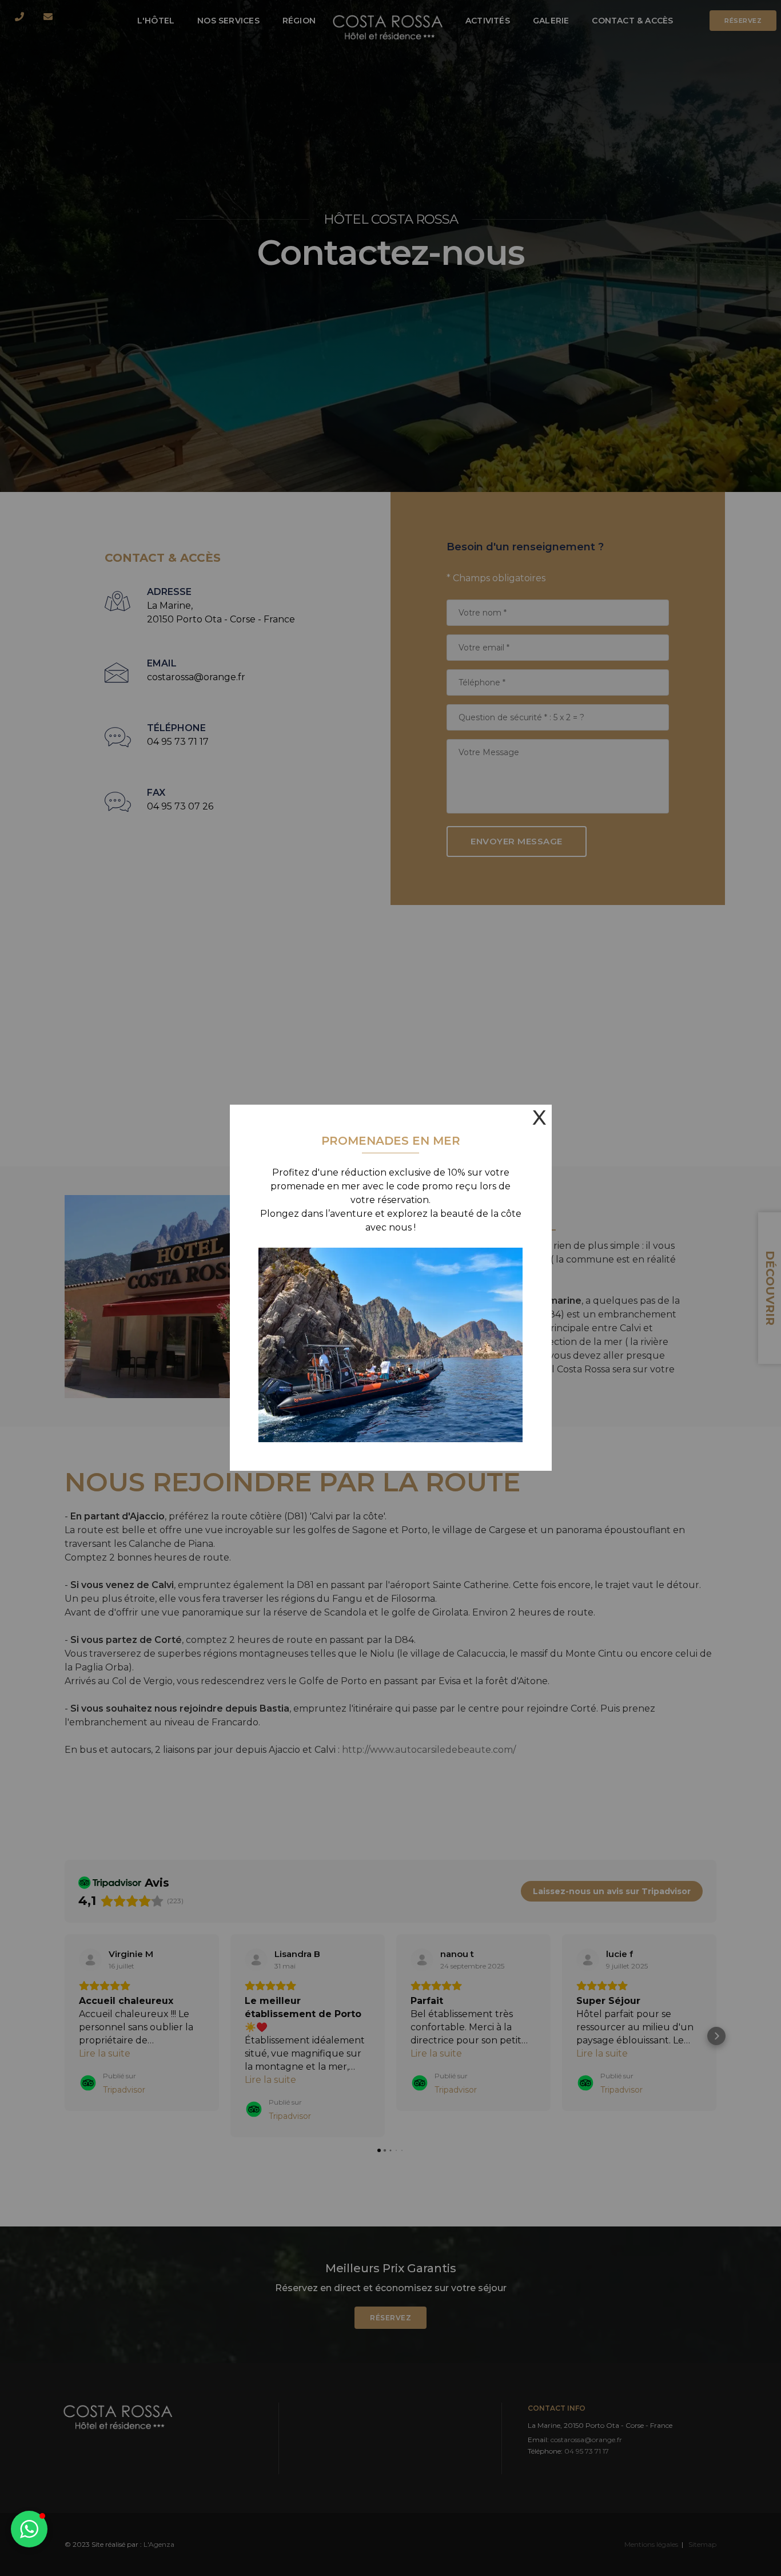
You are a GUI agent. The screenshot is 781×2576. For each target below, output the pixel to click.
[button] (29, 2529)
